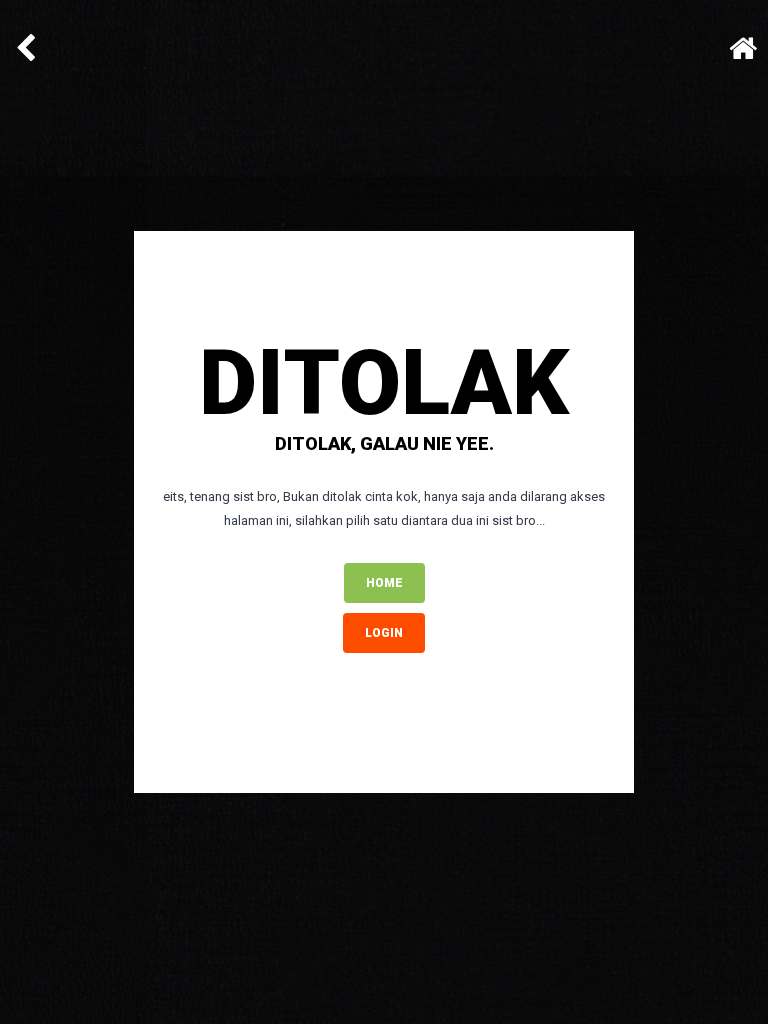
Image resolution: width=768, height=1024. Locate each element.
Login (384, 633)
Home (384, 583)
